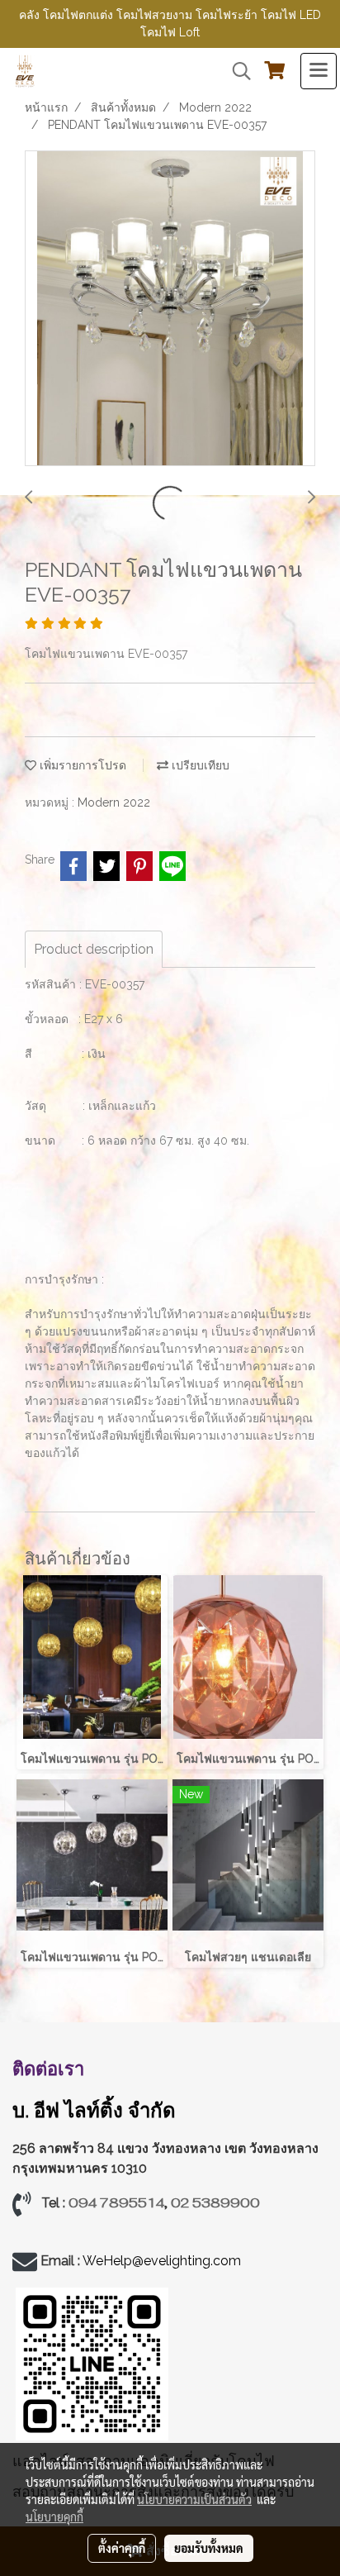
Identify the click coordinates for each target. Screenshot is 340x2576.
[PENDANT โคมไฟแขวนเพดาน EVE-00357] (170, 309)
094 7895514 (116, 2203)
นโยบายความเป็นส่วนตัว (194, 2499)
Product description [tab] (94, 949)
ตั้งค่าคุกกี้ (122, 2548)
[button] (236, 71)
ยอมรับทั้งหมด (209, 2548)
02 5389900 (215, 2203)
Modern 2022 (114, 802)
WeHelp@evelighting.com (163, 2261)
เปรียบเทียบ (199, 765)
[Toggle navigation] (319, 71)
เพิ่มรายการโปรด (81, 765)
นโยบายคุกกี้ (54, 2516)
